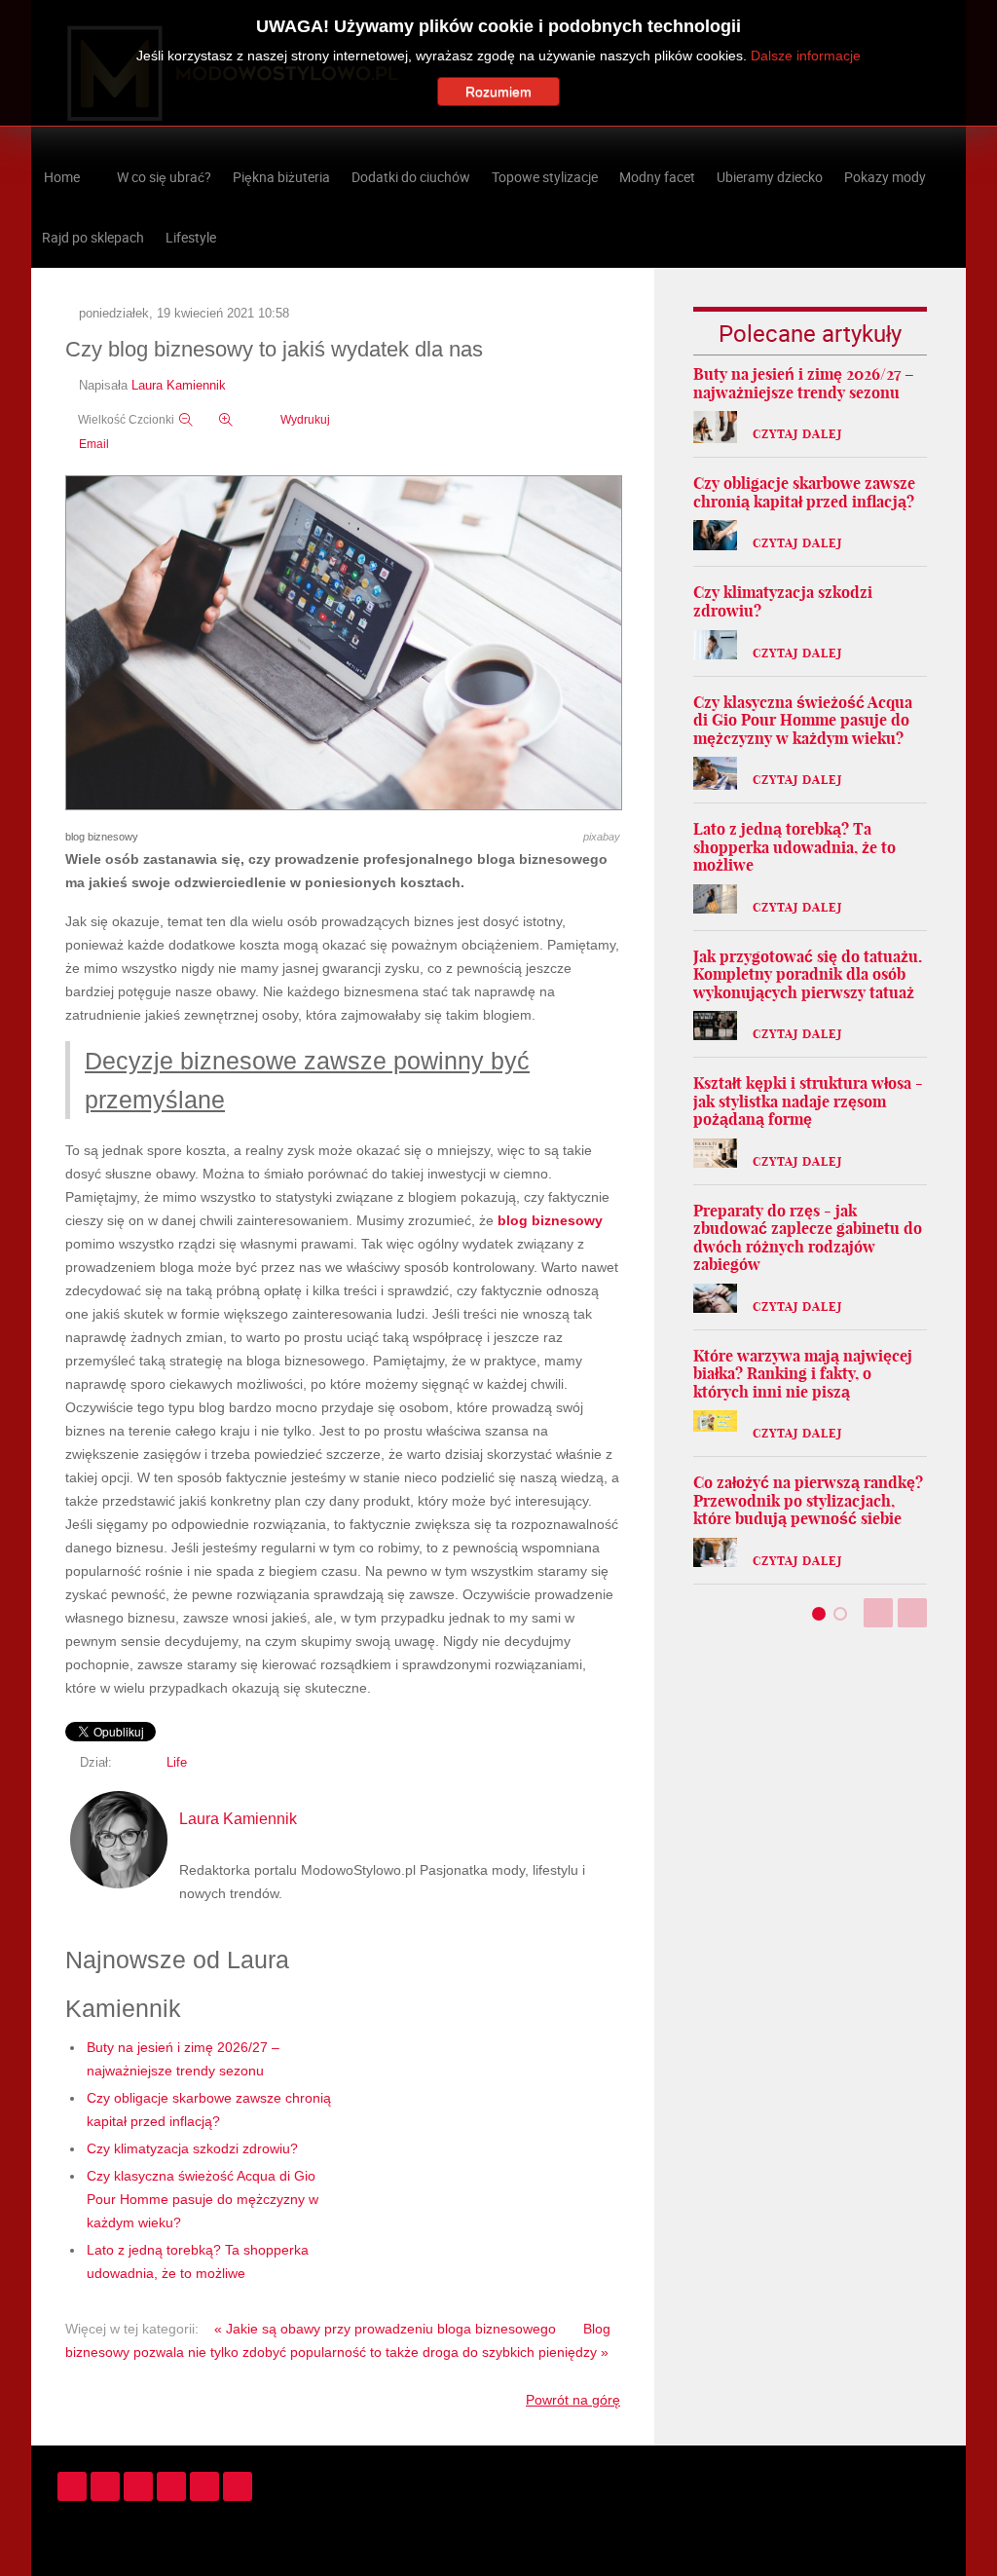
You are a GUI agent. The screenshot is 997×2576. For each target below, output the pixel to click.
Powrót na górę (573, 2400)
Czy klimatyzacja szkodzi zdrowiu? (192, 2148)
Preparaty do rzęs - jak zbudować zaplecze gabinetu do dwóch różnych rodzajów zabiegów (808, 1238)
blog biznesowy (550, 1220)
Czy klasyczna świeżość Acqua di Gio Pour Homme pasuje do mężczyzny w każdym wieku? (203, 2199)
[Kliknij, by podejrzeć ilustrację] (344, 644)
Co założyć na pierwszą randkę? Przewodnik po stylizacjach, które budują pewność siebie (808, 1500)
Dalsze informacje (806, 56)
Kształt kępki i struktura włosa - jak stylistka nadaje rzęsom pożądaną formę (808, 1101)
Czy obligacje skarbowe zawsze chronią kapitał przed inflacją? (804, 492)
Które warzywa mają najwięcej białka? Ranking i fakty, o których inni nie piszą (803, 1374)
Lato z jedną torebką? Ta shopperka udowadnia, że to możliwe (794, 847)
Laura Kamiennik (179, 386)
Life (177, 1763)
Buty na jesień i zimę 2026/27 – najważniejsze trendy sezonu (804, 383)
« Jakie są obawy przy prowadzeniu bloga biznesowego (385, 2329)
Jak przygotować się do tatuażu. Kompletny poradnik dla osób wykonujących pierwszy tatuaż (808, 974)
